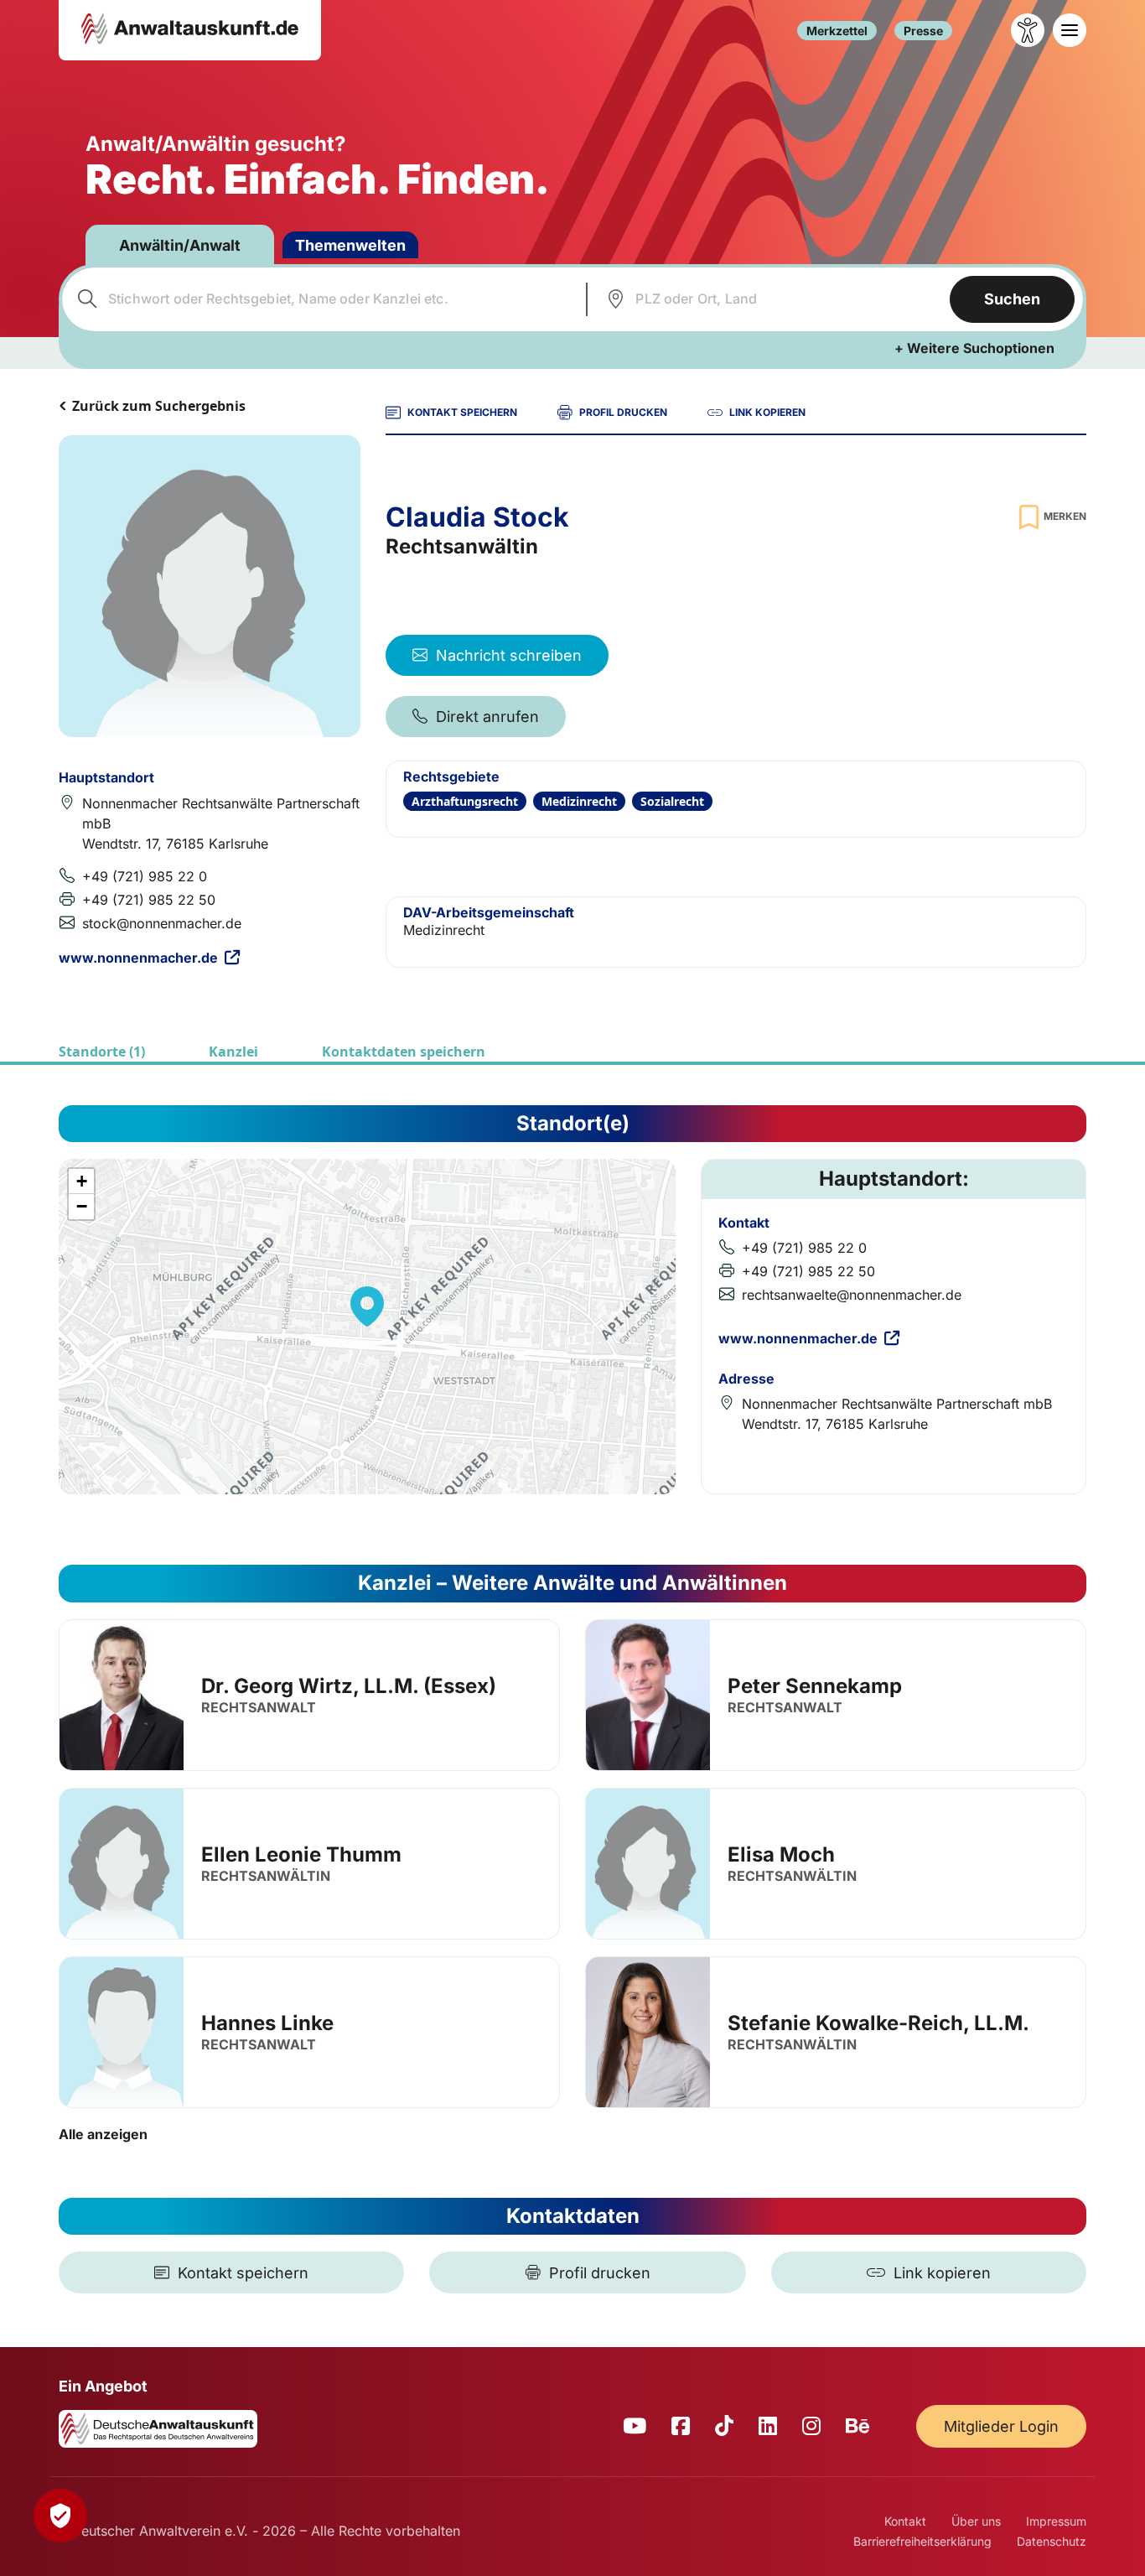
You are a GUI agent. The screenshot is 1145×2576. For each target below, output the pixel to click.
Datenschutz (1052, 2541)
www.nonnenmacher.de (138, 958)
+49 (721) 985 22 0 (145, 876)
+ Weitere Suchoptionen (974, 348)
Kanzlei (233, 1052)
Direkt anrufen (487, 717)
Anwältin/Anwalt (180, 245)
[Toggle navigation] (1070, 30)
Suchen (1012, 299)
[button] (367, 1306)
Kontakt (905, 2521)
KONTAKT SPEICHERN (462, 412)
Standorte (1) (102, 1052)
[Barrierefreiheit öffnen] (1028, 30)
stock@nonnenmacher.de (162, 923)
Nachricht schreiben (509, 655)
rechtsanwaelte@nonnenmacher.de (852, 1295)
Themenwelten (350, 245)
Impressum (1056, 2521)
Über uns (976, 2521)
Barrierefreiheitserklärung (922, 2541)
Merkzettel (837, 31)
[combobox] (322, 299)
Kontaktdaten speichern (404, 1052)
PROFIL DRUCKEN (623, 412)
